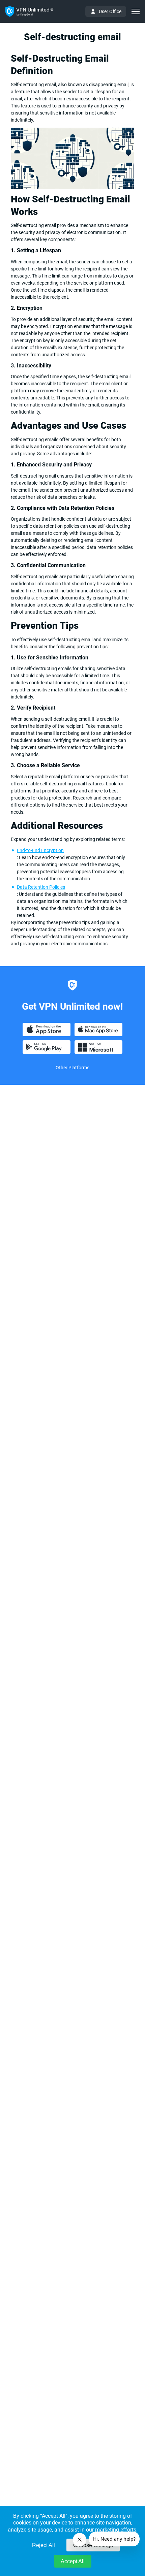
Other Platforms (72, 1068)
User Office (110, 11)
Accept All (73, 2561)
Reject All (43, 2545)
